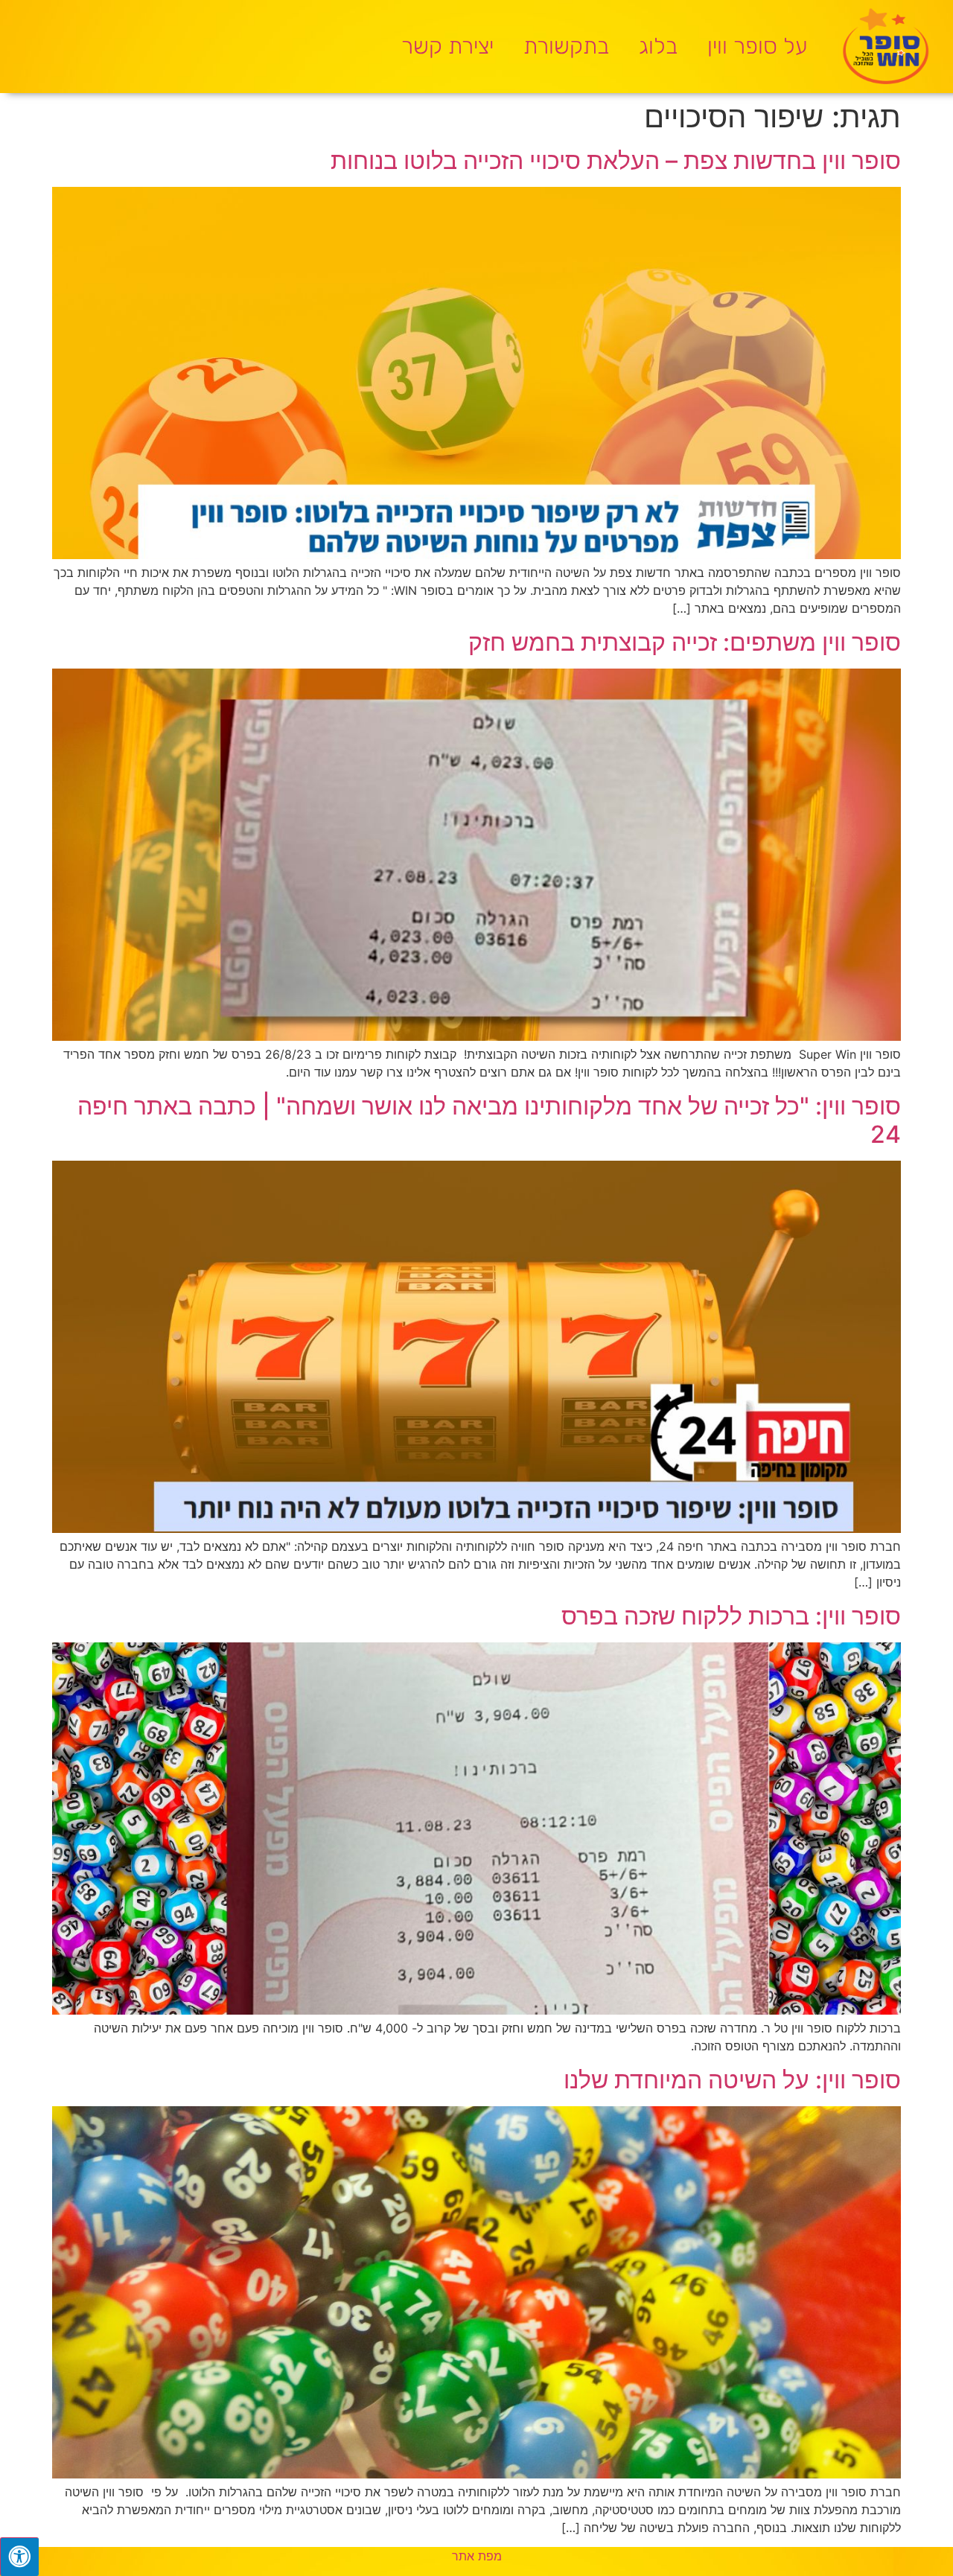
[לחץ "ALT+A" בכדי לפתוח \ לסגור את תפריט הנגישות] (19, 2557)
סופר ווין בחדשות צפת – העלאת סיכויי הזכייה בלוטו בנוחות (616, 160)
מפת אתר (477, 2556)
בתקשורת (566, 46)
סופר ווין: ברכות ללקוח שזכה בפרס (731, 1616)
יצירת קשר (447, 46)
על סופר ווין (758, 46)
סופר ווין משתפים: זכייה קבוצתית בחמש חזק (685, 642)
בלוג (658, 46)
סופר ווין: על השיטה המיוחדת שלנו (732, 2080)
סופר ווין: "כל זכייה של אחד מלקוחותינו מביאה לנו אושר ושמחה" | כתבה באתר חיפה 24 (489, 1120)
